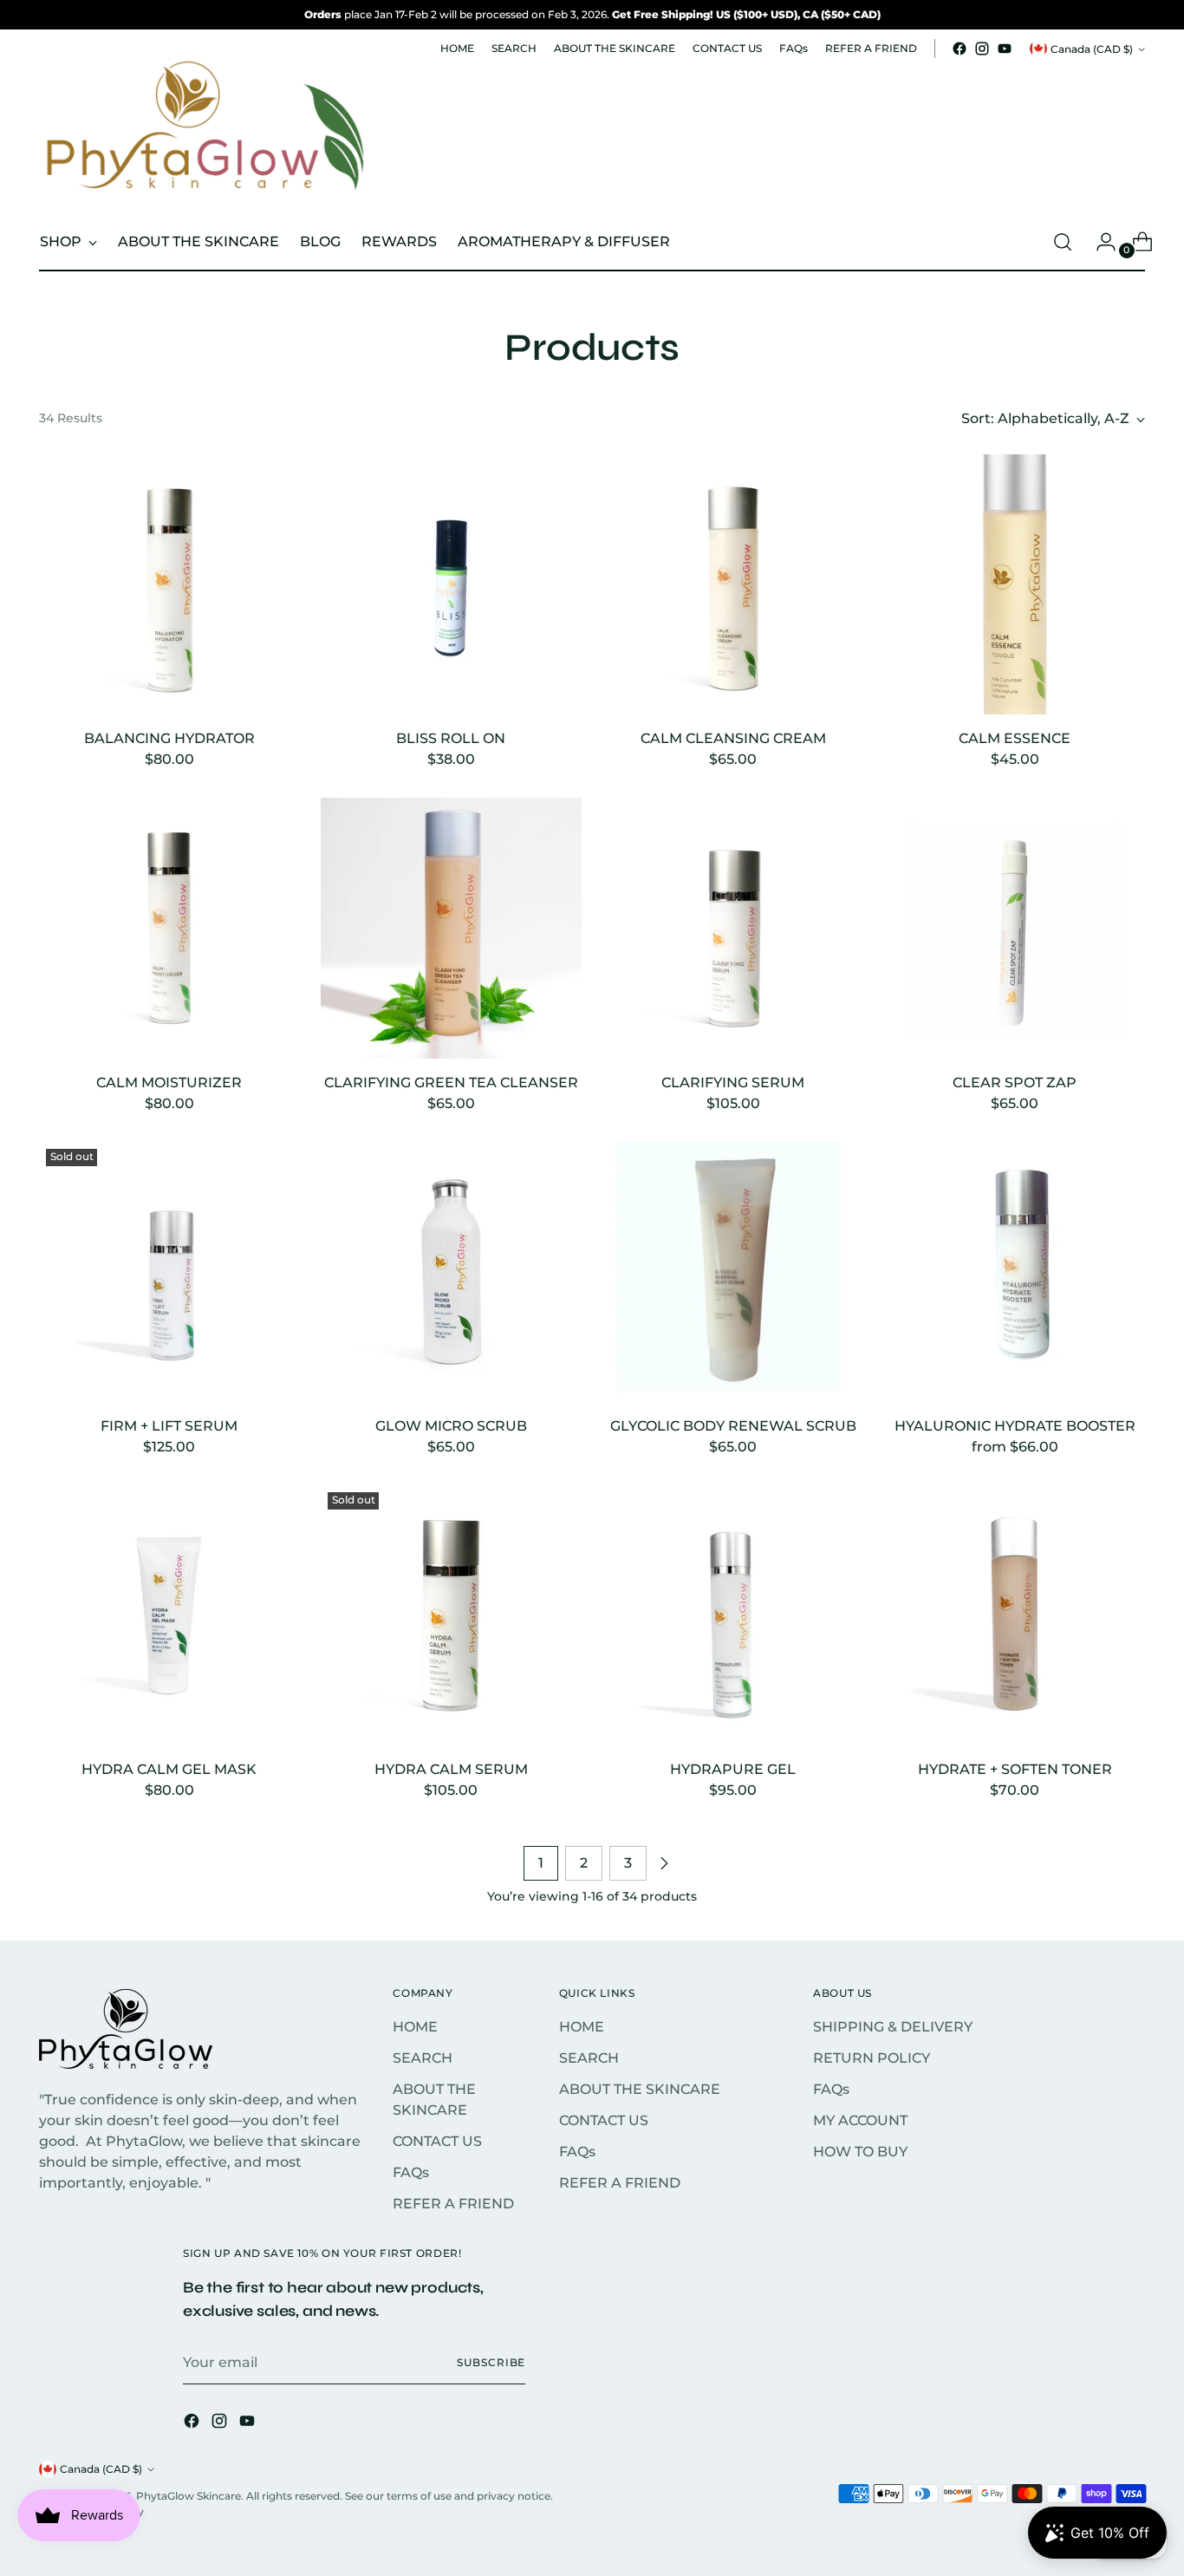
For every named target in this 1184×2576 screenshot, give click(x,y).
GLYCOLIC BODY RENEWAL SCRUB (733, 1426)
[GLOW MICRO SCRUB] (451, 1272)
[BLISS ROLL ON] (451, 584)
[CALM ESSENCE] (1015, 584)
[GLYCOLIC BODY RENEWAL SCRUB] (733, 1272)
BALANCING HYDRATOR (169, 738)
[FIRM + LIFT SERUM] (169, 1272)
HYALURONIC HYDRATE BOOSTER (1015, 1426)
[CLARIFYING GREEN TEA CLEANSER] (451, 928)
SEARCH (423, 2058)
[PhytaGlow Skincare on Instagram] (982, 49)
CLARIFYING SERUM (733, 1083)
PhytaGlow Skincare (189, 2496)
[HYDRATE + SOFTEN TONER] (1015, 1615)
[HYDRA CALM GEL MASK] (169, 1615)
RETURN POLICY (872, 2058)
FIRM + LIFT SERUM (169, 1426)
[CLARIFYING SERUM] (733, 928)
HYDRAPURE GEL (733, 1769)
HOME (415, 2027)
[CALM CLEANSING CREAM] (733, 584)
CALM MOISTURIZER (169, 1083)
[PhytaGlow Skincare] (203, 130)
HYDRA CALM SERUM (451, 1769)
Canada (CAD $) (1092, 49)
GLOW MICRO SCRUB (451, 1426)
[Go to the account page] (1099, 242)
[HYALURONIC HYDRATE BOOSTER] (1015, 1272)
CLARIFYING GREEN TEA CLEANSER (451, 1083)
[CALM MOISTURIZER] (169, 928)
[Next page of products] (664, 1863)
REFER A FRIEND (453, 2204)
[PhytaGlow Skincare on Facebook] (960, 49)
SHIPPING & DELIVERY (893, 2027)
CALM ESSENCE (1015, 738)
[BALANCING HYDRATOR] (169, 584)
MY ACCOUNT (860, 2120)
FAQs (411, 2172)
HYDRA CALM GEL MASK (169, 1769)
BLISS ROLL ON (451, 738)
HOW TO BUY (860, 2152)
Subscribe (491, 2362)
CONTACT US (437, 2141)
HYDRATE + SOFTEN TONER (1015, 1769)
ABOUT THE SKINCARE (640, 2089)
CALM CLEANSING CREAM (733, 738)
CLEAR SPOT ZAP (1015, 1083)
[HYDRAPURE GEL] (733, 1615)
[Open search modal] (1063, 242)
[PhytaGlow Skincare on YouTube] (1005, 49)
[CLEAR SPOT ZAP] (1015, 928)
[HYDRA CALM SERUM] (451, 1615)
